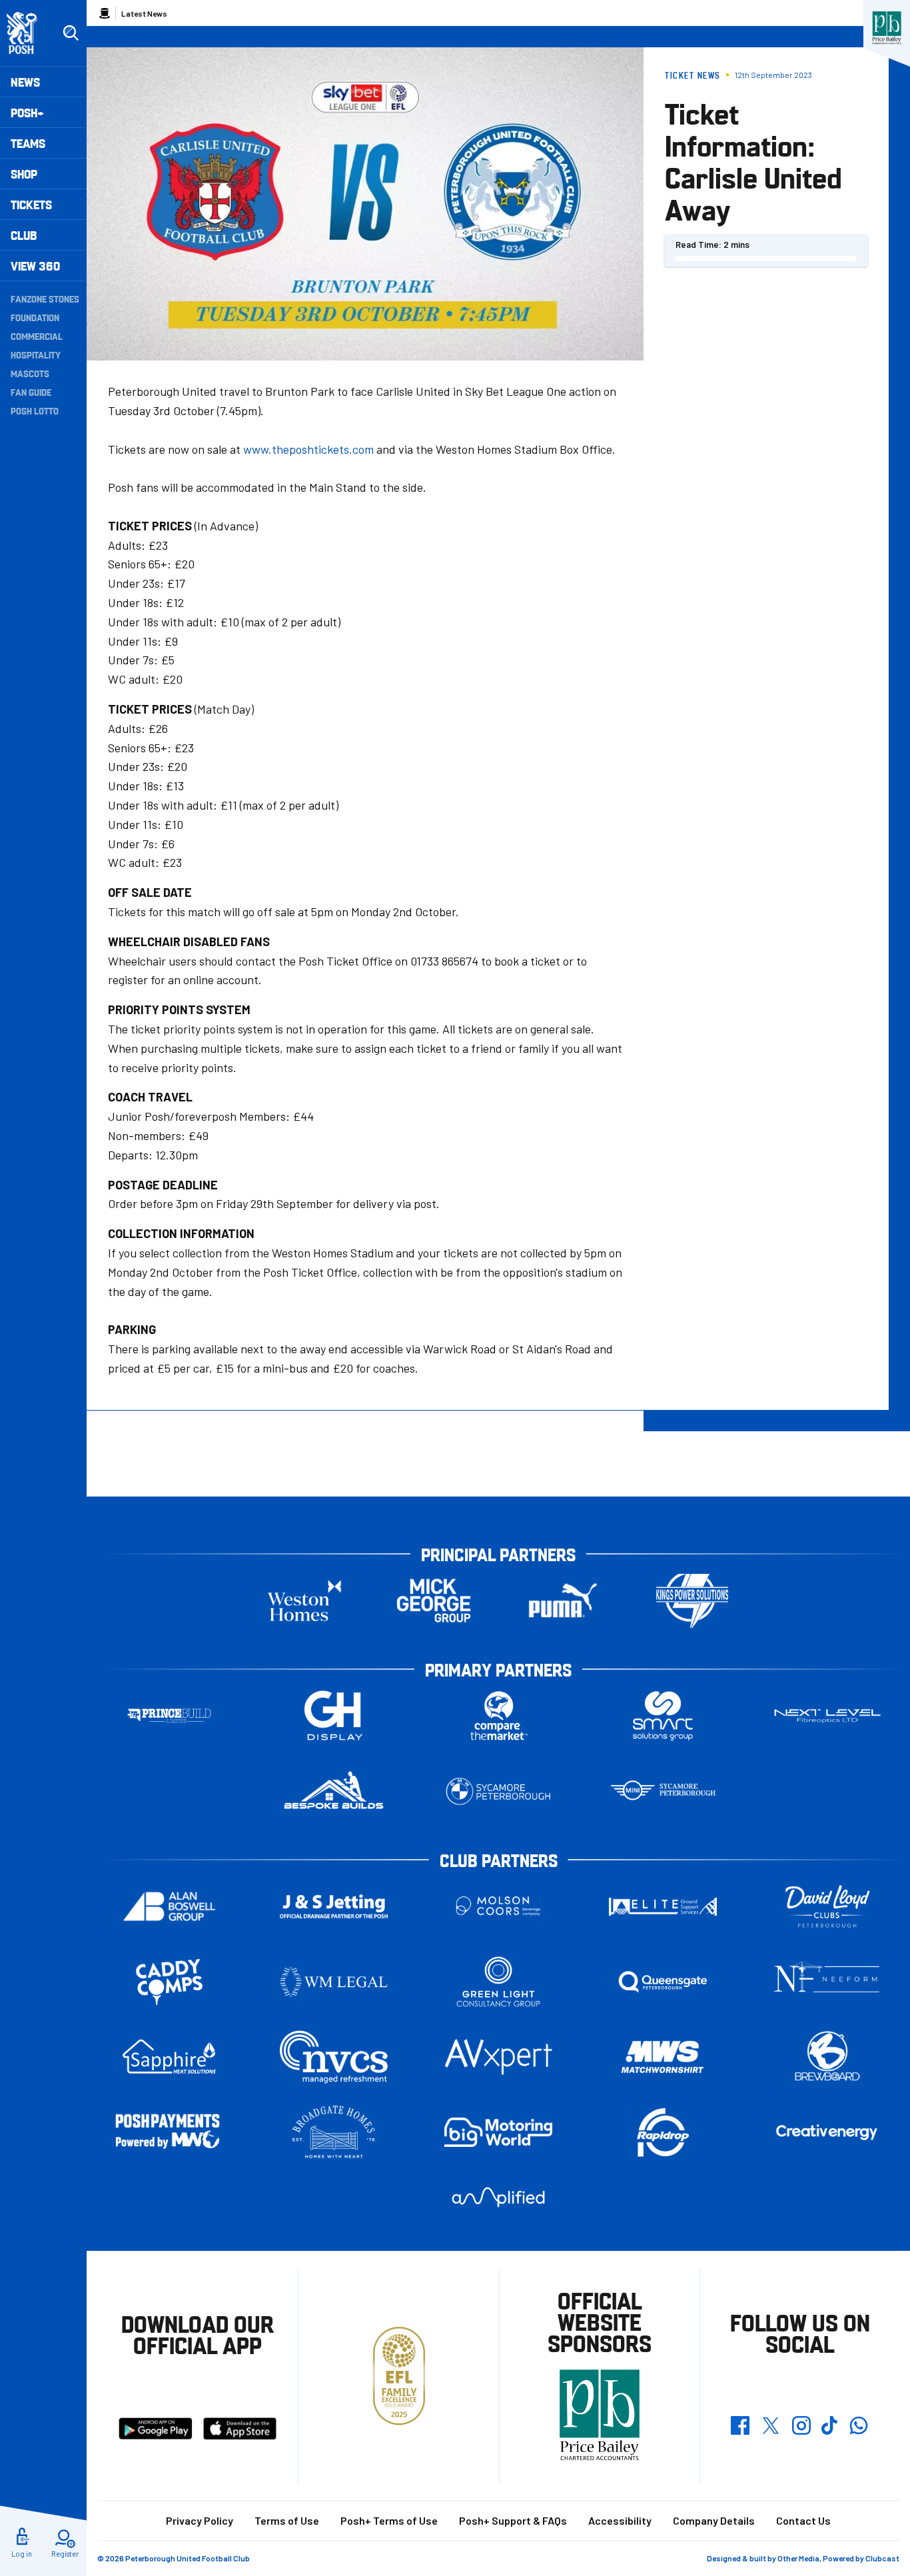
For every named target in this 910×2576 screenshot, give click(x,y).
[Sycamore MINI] (663, 1791)
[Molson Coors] (498, 1907)
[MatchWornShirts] (663, 2057)
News (25, 82)
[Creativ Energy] (827, 2133)
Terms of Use (287, 2520)
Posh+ (27, 112)
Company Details (714, 2520)
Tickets (31, 204)
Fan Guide (31, 392)
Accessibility (620, 2520)
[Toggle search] (71, 33)
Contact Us (803, 2520)
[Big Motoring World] (498, 2132)
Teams (28, 143)
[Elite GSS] (663, 1907)
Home (105, 13)
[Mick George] (434, 1601)
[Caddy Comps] (169, 1982)
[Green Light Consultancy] (498, 1982)
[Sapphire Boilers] (169, 2057)
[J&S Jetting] (334, 1906)
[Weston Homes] (304, 1601)
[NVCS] (334, 2057)
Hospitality (36, 354)
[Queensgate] (663, 1982)
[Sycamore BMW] (498, 1791)
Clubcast (882, 2558)
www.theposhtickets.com (308, 449)
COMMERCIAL (37, 336)
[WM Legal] (334, 1982)
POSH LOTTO (35, 410)
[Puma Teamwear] (563, 1601)
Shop (24, 174)
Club (24, 235)
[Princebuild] (169, 1716)
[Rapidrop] (663, 2133)
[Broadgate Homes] (334, 2133)
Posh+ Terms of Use (389, 2520)
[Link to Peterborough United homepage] (28, 33)
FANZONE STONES (45, 299)
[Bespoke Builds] (334, 1791)
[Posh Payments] (169, 2133)
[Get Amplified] (498, 2197)
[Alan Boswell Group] (169, 1907)
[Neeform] (827, 1982)
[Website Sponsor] (887, 28)
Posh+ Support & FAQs (513, 2520)
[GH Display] (334, 1716)
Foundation (35, 317)
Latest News (144, 13)
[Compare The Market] (498, 1716)
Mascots (30, 373)
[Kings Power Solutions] (692, 1601)
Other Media (798, 2558)
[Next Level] (827, 1716)
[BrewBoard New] (827, 2057)
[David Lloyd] (827, 1907)
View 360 (35, 266)
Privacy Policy (200, 2520)
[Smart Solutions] (663, 1716)
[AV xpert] (498, 2057)
